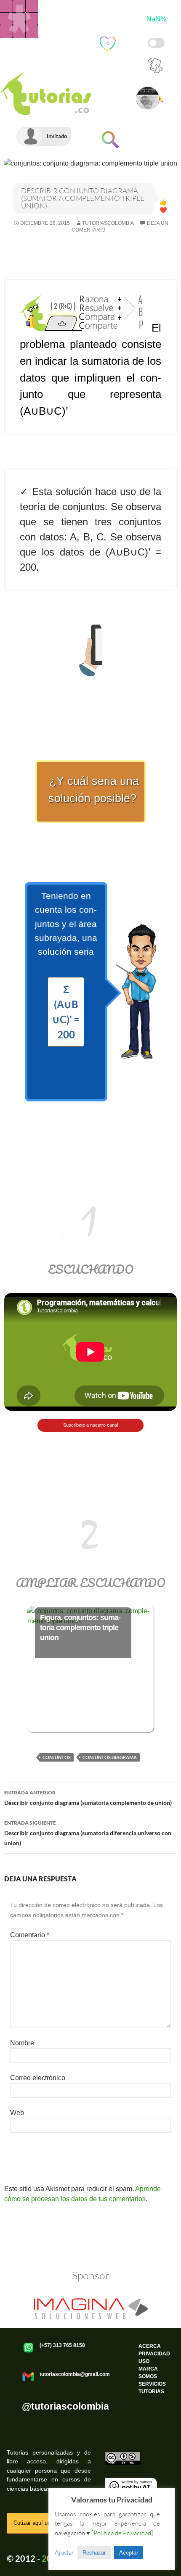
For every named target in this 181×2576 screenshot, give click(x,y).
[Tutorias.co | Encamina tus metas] (49, 62)
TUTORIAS (151, 2392)
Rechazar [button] (94, 2553)
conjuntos (57, 1757)
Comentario (30, 1935)
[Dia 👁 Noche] (156, 43)
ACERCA (150, 2346)
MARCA (148, 2369)
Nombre (22, 2043)
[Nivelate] (19, 19)
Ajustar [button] (64, 2552)
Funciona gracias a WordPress (90, 2235)
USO (144, 2361)
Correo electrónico (38, 2078)
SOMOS (148, 2376)
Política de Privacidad (29, 2235)
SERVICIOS (152, 2384)
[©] (123, 2455)
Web (17, 2113)
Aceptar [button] (129, 2553)
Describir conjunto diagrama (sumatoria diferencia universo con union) (88, 1833)
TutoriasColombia (108, 223)
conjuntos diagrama (110, 1757)
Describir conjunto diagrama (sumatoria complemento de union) (88, 1798)
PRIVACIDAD (154, 2354)
